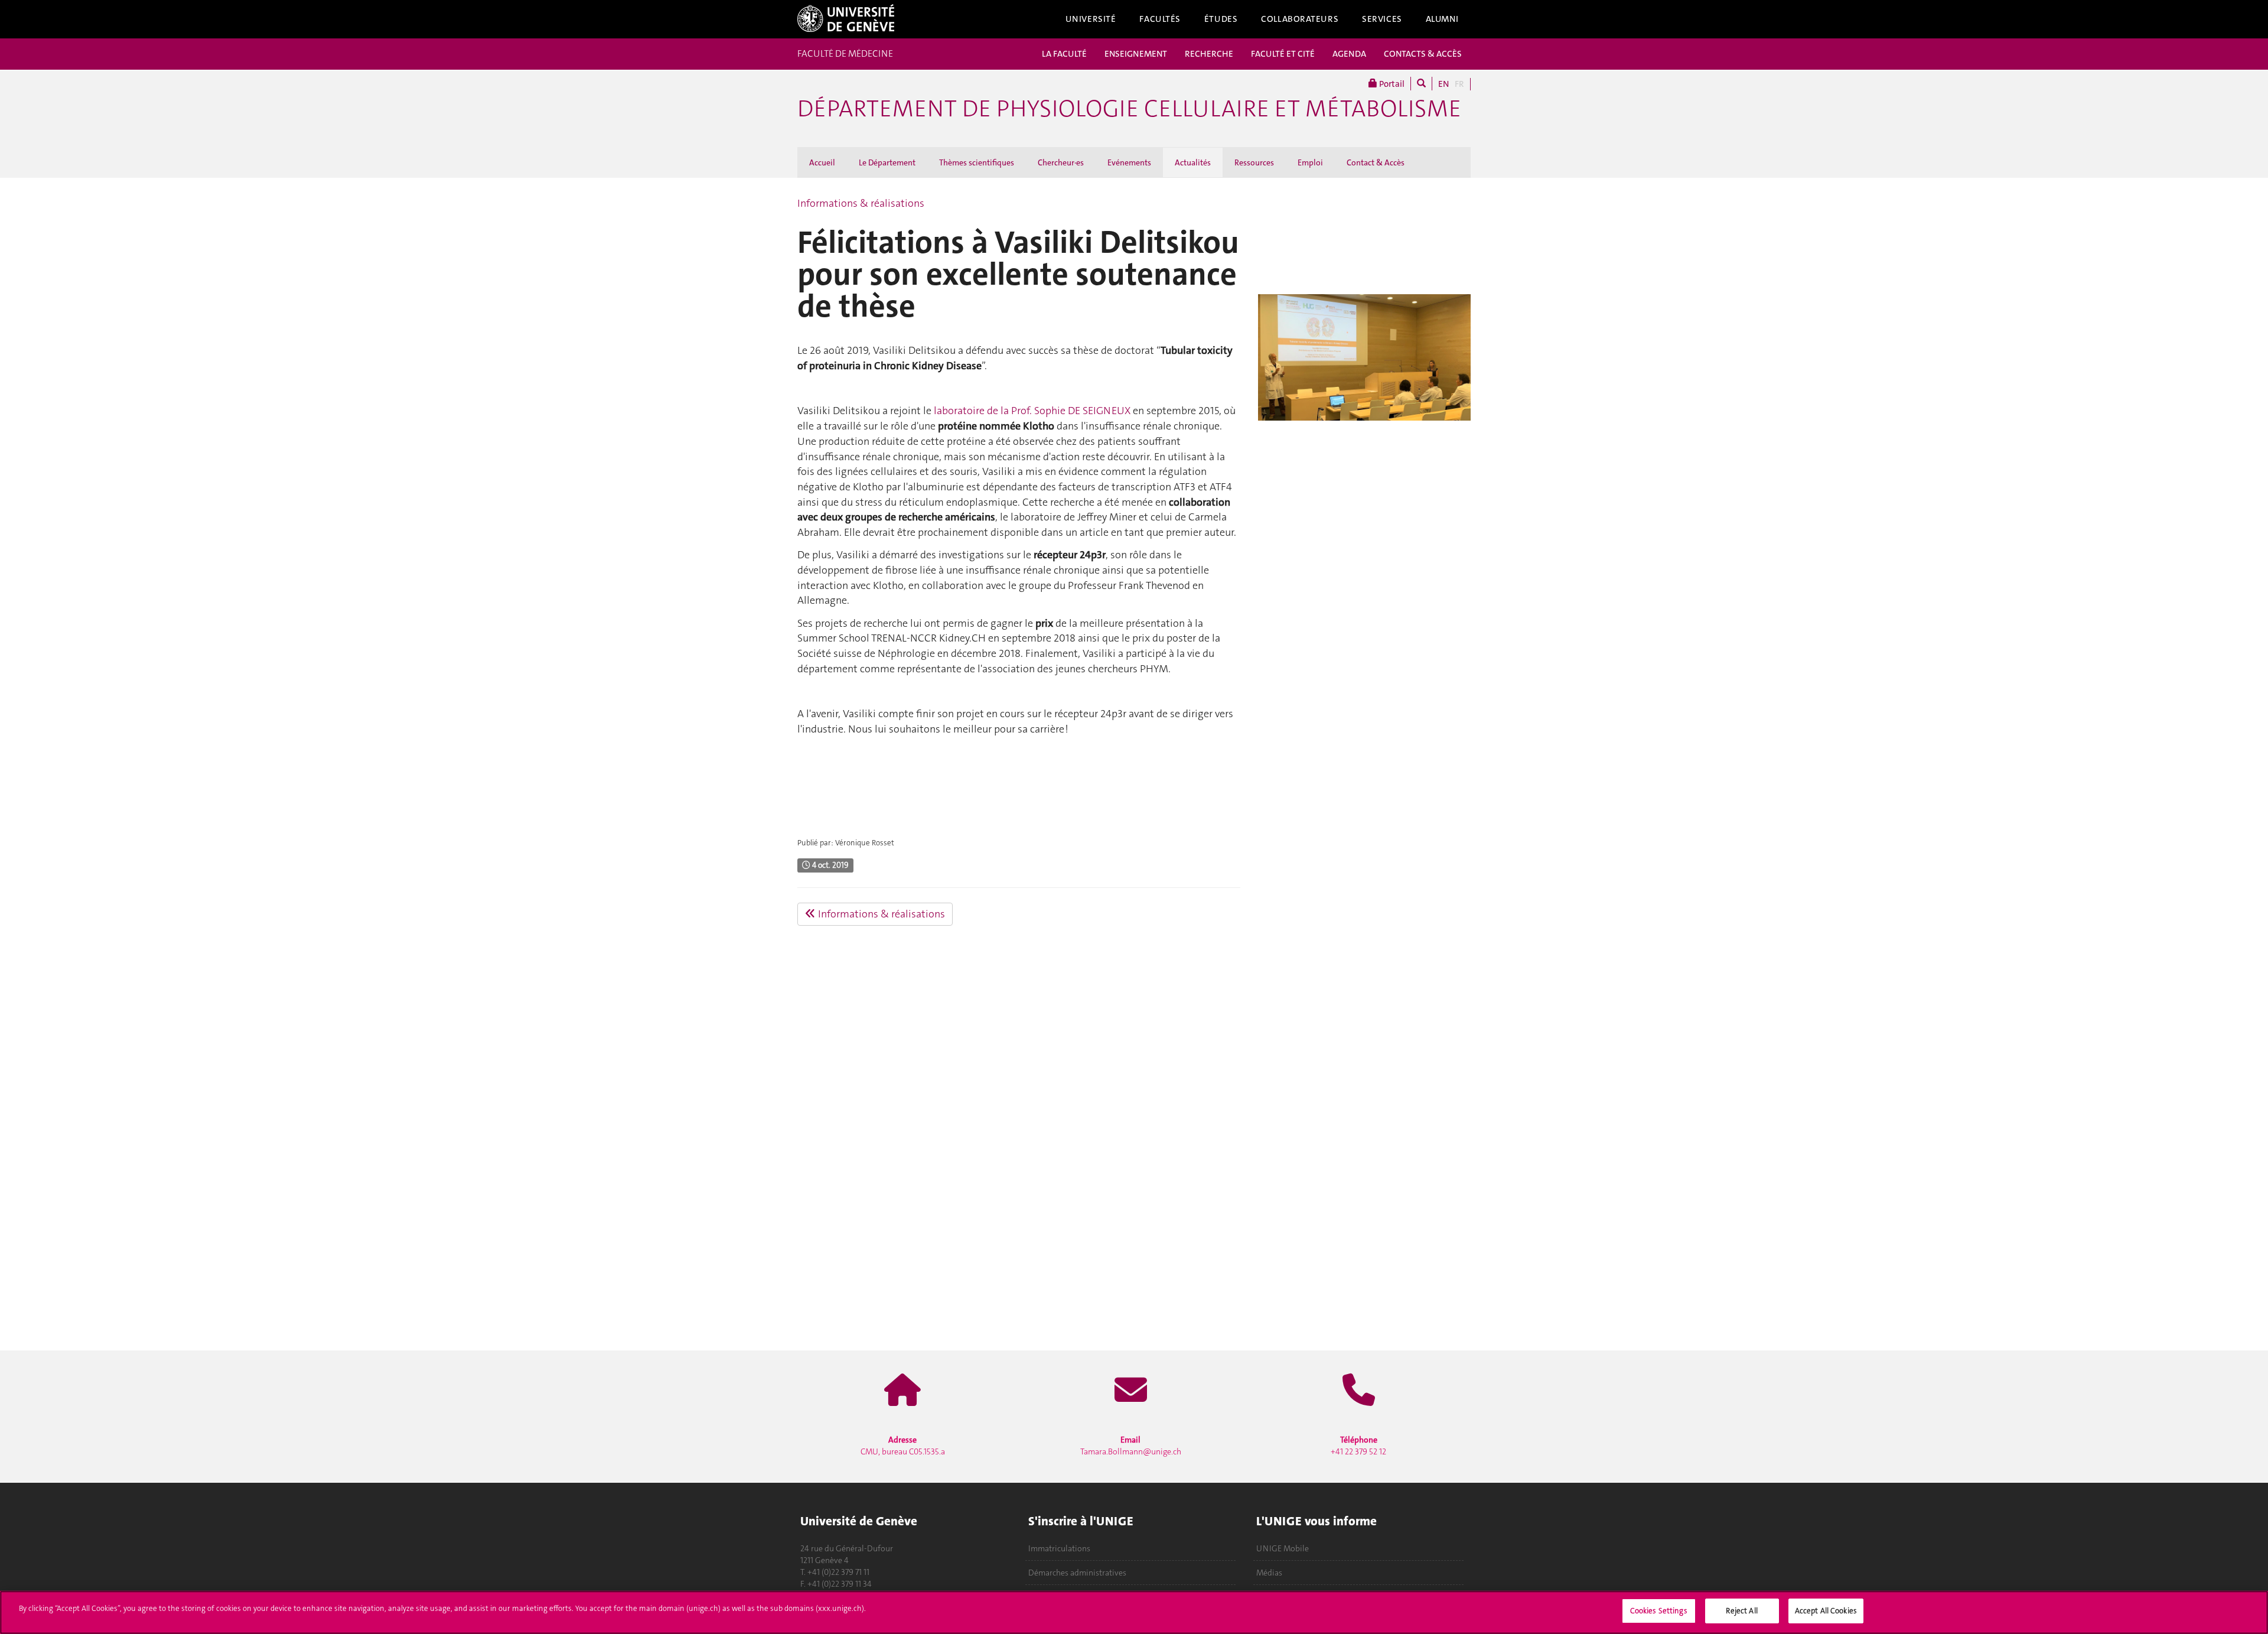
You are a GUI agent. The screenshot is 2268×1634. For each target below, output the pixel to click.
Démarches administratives (1077, 1573)
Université (1091, 19)
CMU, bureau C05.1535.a (903, 1446)
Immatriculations (1059, 1548)
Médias (1269, 1573)
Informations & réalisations (861, 203)
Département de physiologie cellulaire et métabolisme (1129, 109)
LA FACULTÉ (1064, 54)
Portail (1391, 84)
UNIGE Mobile (1283, 1548)
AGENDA (1349, 54)
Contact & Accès (1376, 162)
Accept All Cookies (1826, 1611)
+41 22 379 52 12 (1358, 1446)
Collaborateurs (1300, 19)
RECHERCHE (1209, 54)
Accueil (822, 162)
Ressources (1254, 162)
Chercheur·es (1061, 162)
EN (1443, 84)
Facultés (1160, 19)
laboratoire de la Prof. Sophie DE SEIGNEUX (1032, 411)
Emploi (1310, 162)
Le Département (887, 162)
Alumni (1442, 19)
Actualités (1193, 162)
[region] (1134, 1612)
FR (1459, 84)
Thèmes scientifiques (977, 162)
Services (1382, 19)
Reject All (1741, 1611)
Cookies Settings (1659, 1611)
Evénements (1129, 162)
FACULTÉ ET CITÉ (1283, 54)
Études (1221, 19)
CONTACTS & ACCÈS (1423, 54)
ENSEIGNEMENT (1136, 54)
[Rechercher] (1421, 84)
